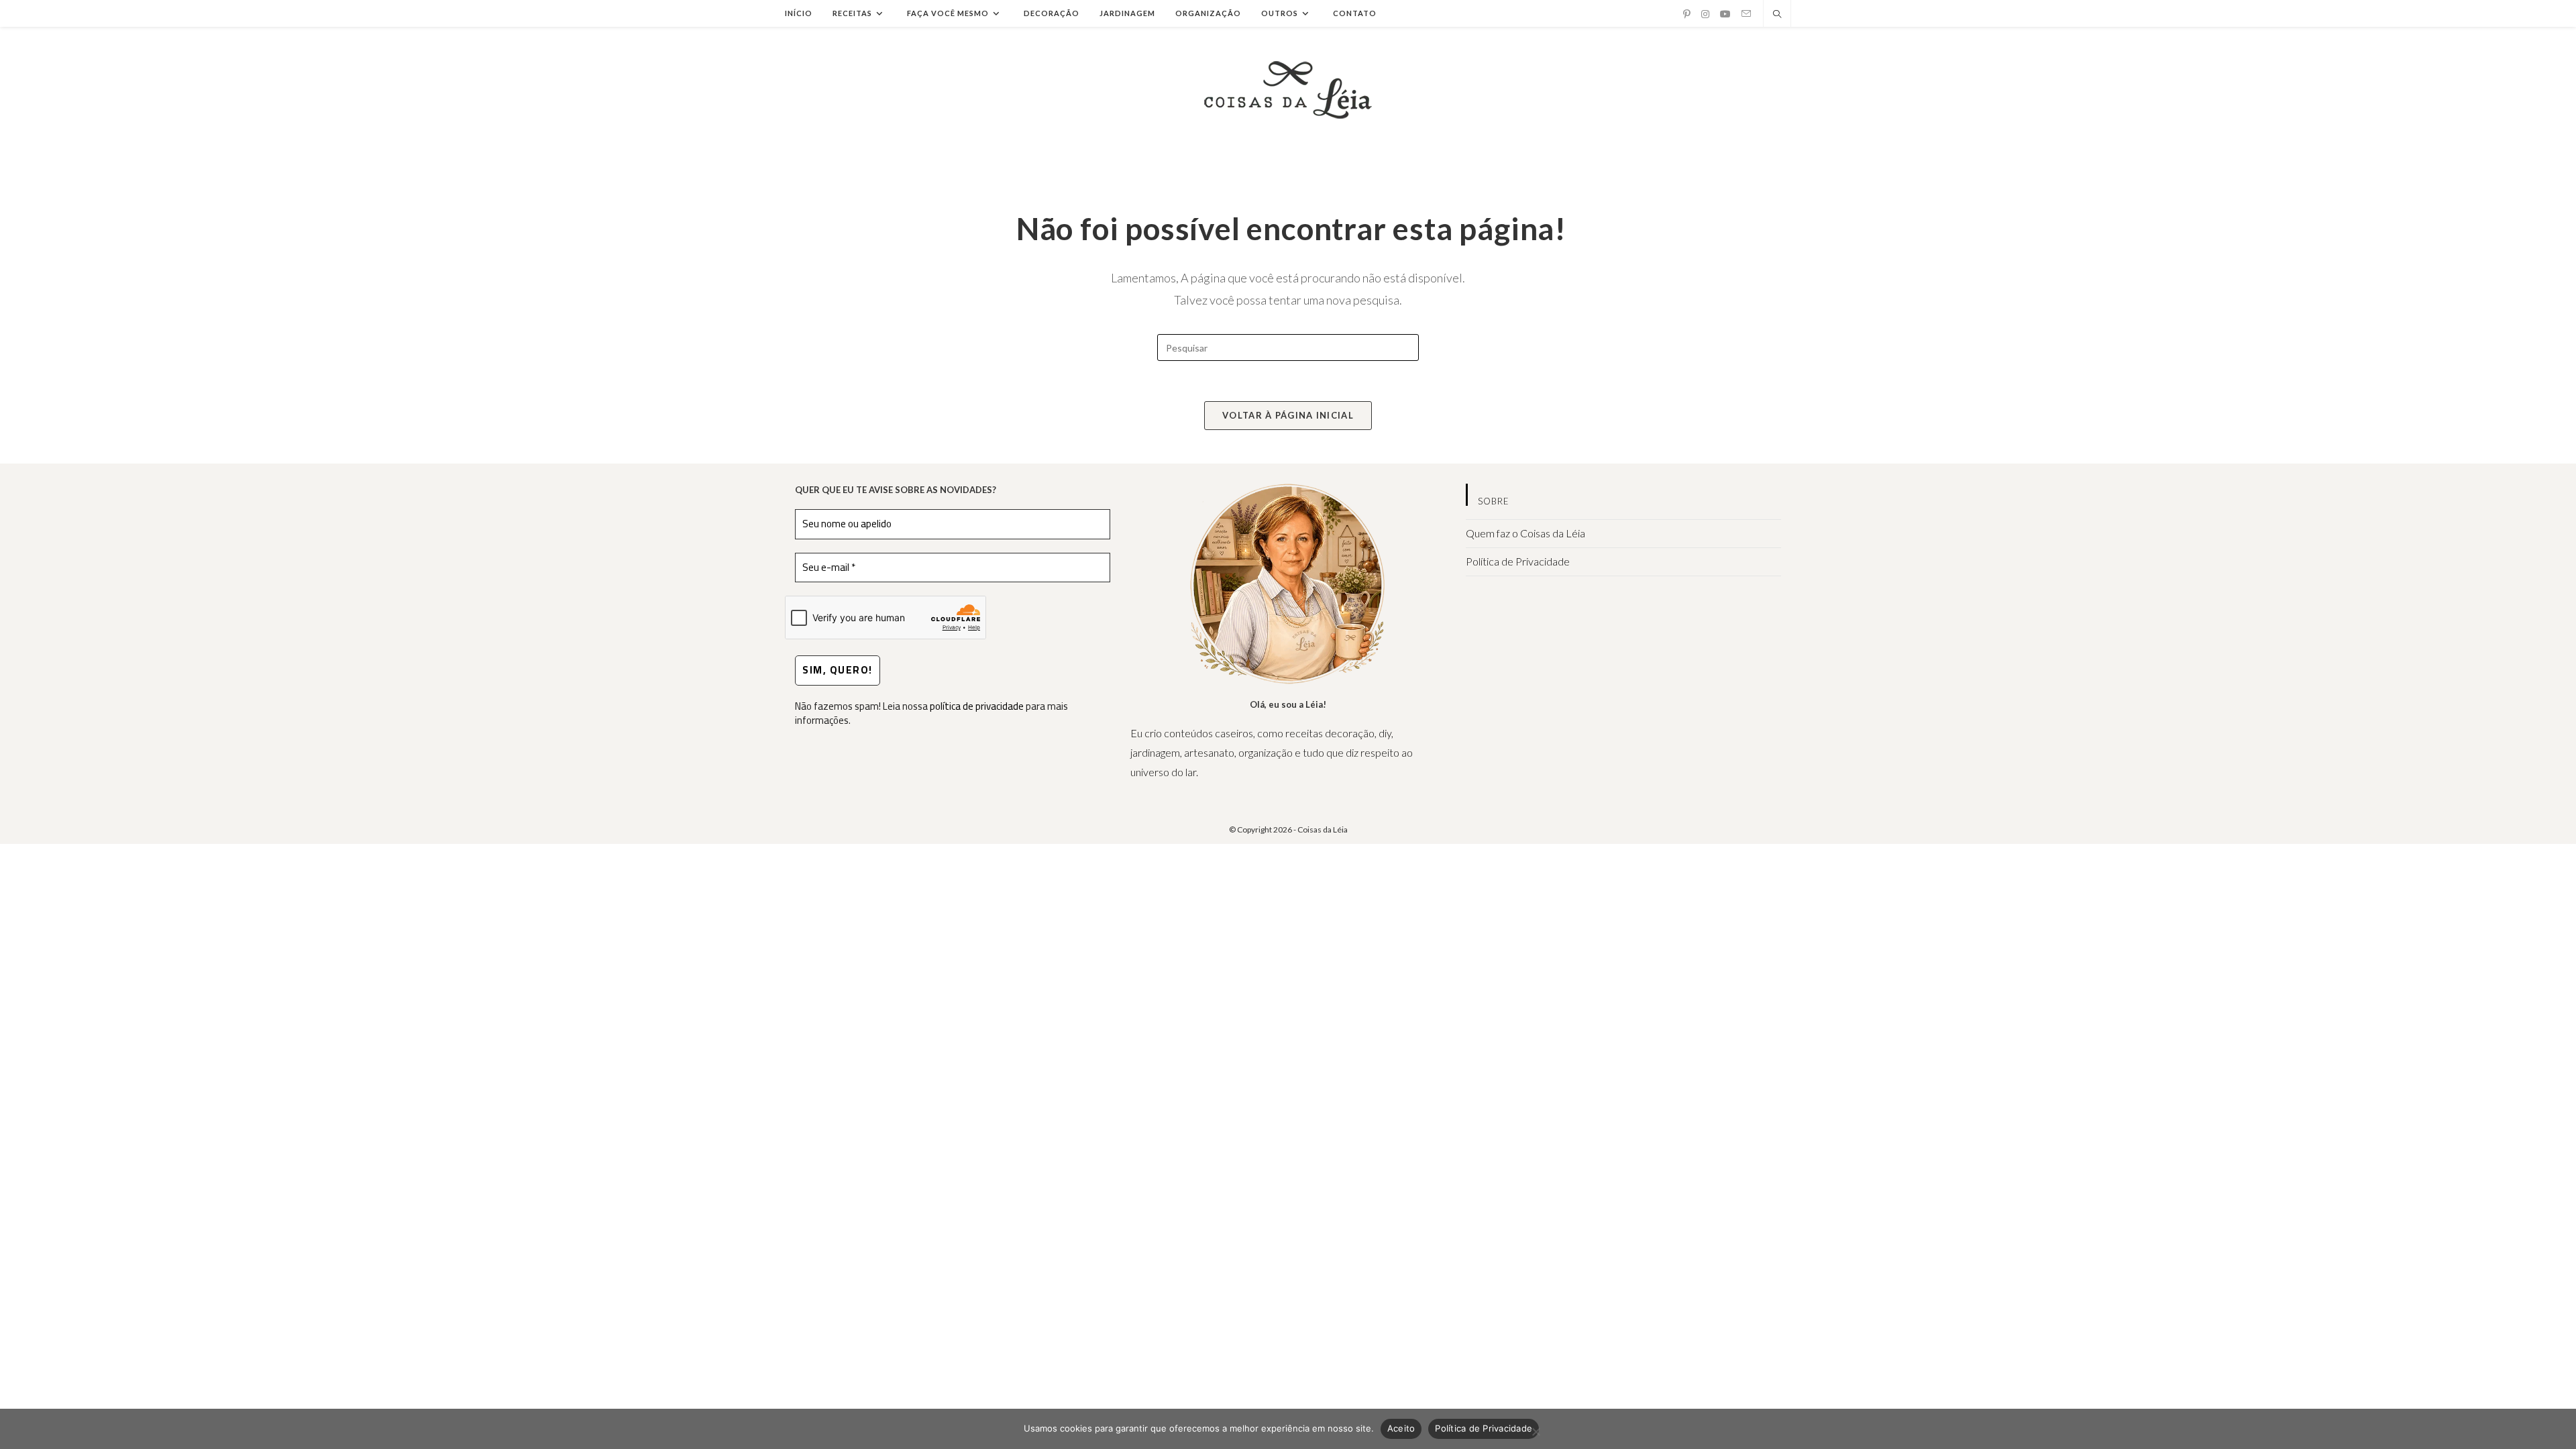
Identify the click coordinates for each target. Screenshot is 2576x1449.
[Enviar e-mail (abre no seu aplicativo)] (1746, 14)
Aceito (1401, 1428)
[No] (1536, 1432)
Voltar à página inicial (1288, 415)
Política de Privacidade (1518, 561)
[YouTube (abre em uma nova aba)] (1725, 14)
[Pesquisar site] (1777, 15)
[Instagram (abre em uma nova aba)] (1705, 14)
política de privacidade (977, 706)
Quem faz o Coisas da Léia (1525, 533)
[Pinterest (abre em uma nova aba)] (1687, 14)
